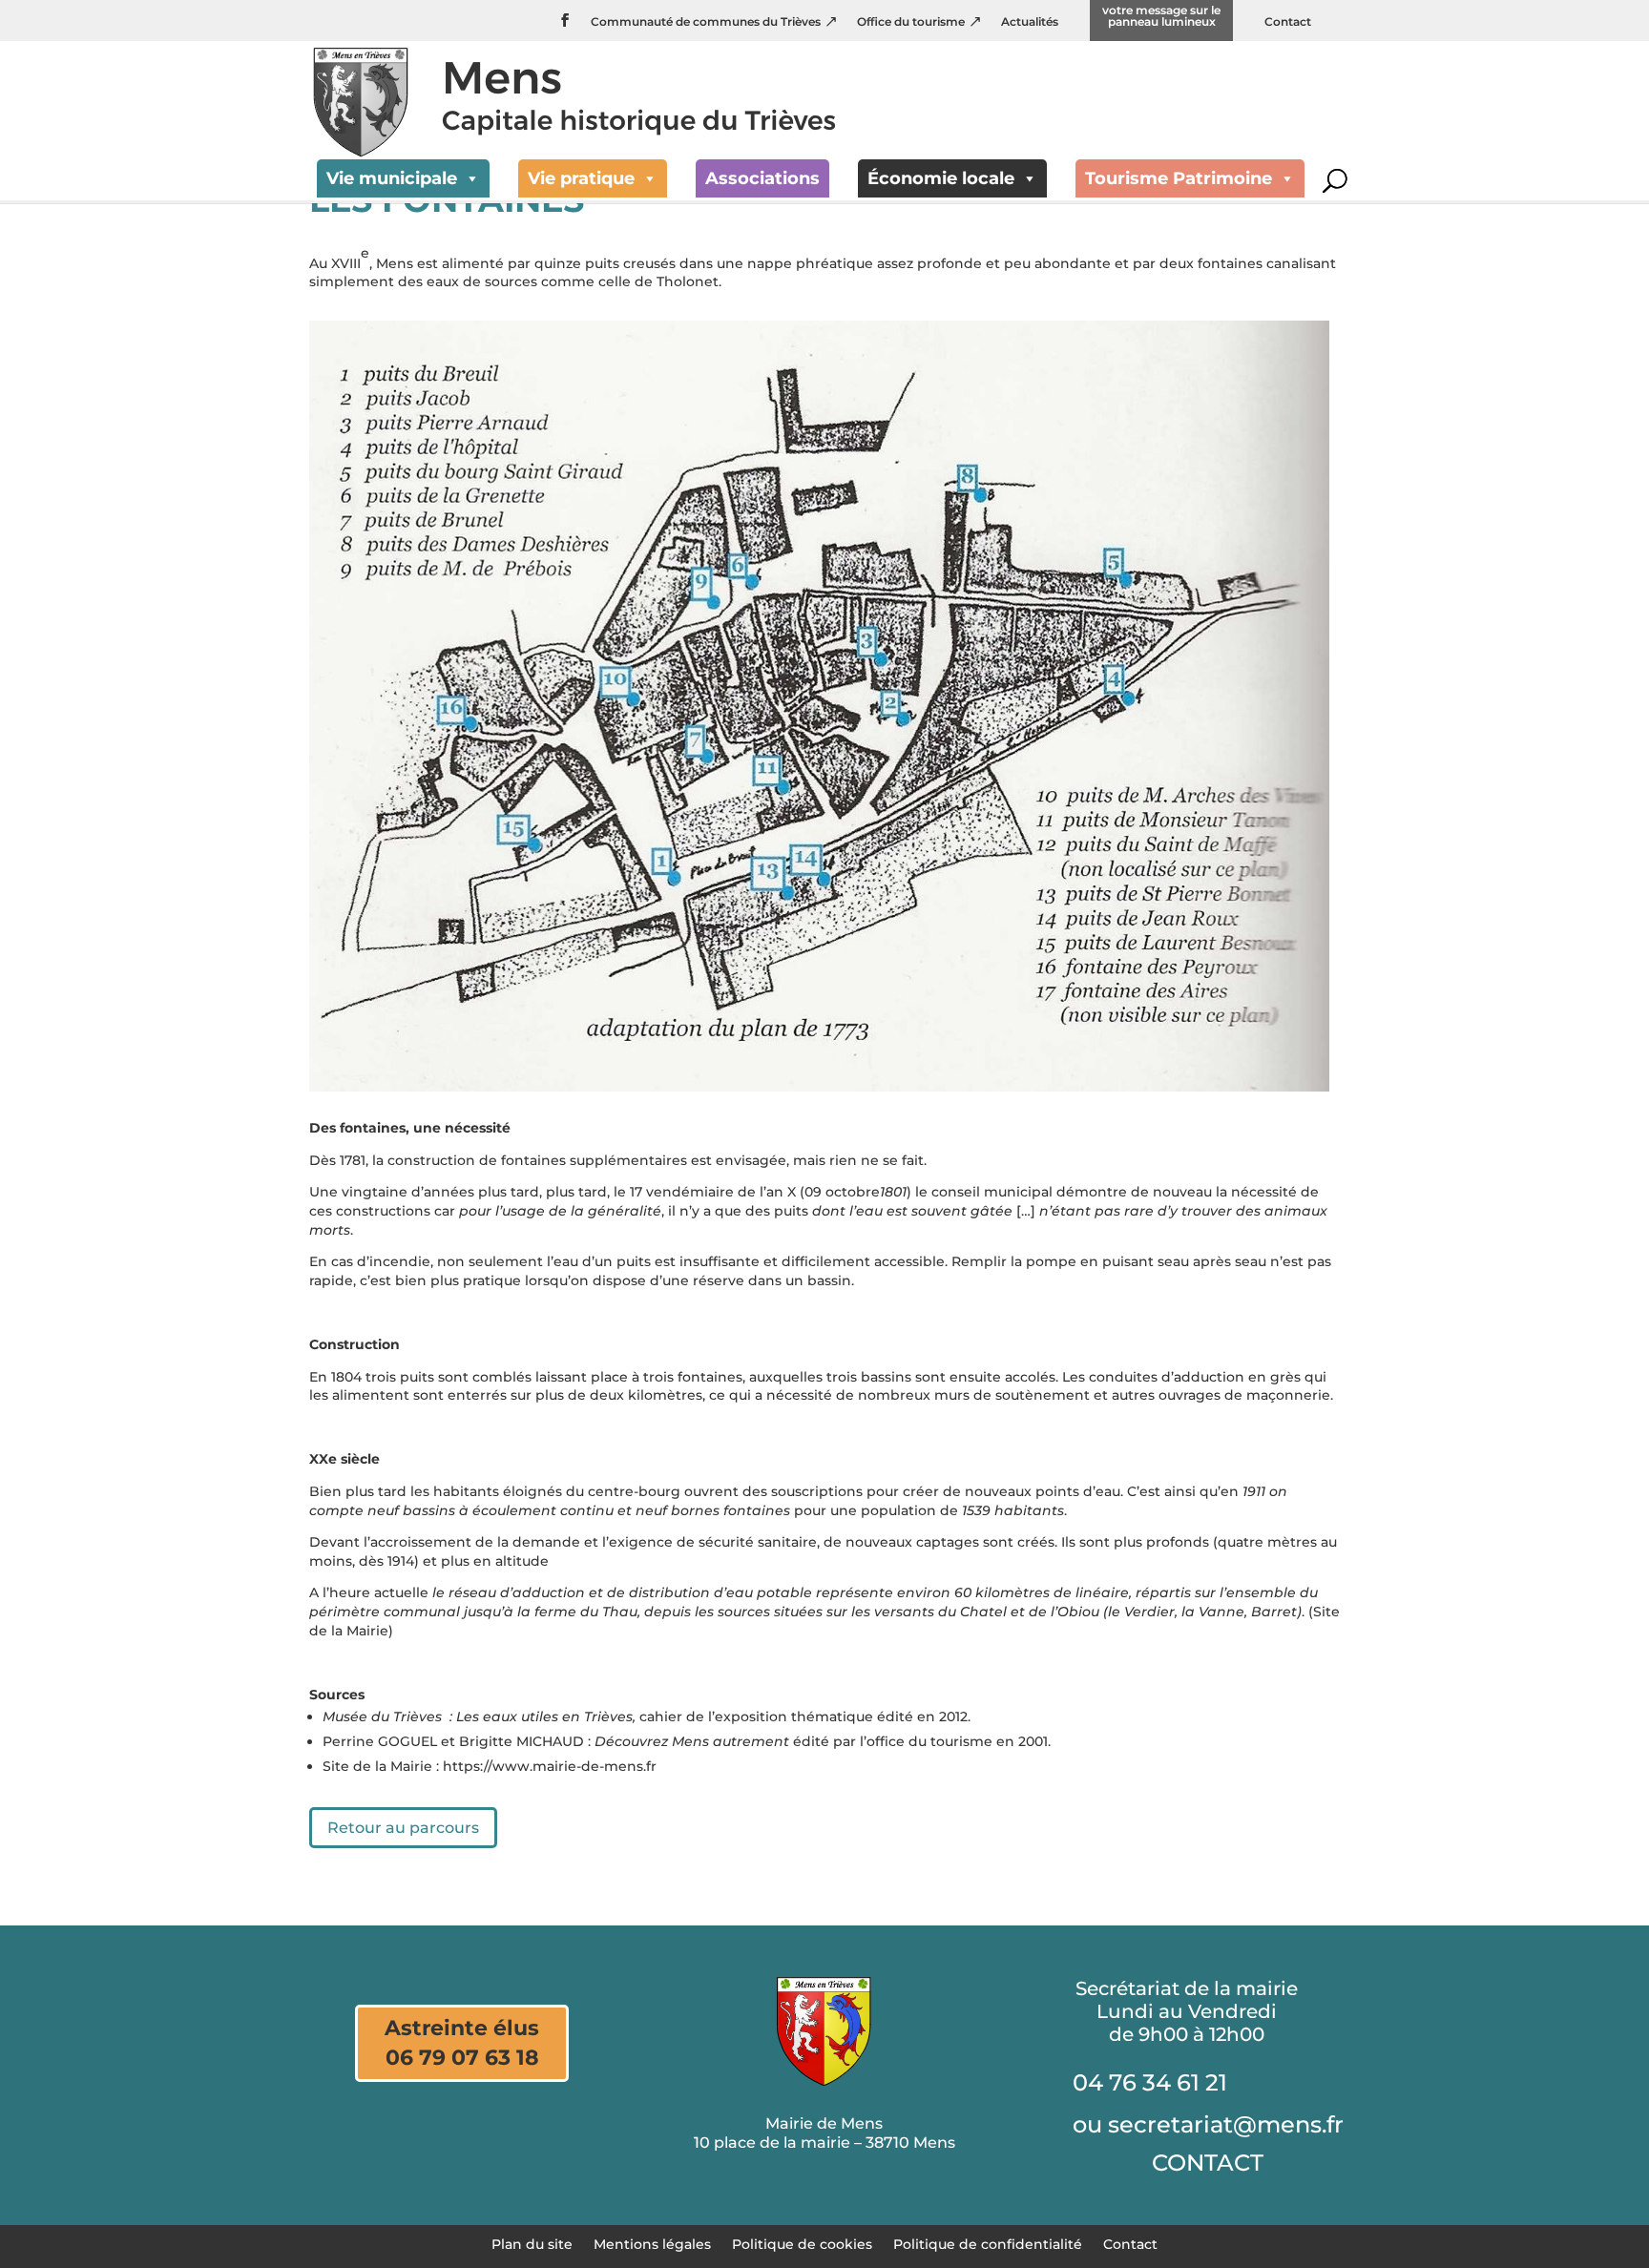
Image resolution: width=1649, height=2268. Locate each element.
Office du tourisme (911, 22)
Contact (1288, 22)
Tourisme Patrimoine (1179, 178)
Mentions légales (652, 2243)
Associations (762, 178)
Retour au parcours (403, 1828)
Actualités (1030, 22)
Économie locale (941, 178)
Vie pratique (581, 178)
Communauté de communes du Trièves (706, 22)
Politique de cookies (802, 2243)
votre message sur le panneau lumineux (1161, 17)
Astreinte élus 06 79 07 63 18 (462, 2043)
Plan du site (532, 2243)
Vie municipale (392, 178)
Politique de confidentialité (988, 2243)
